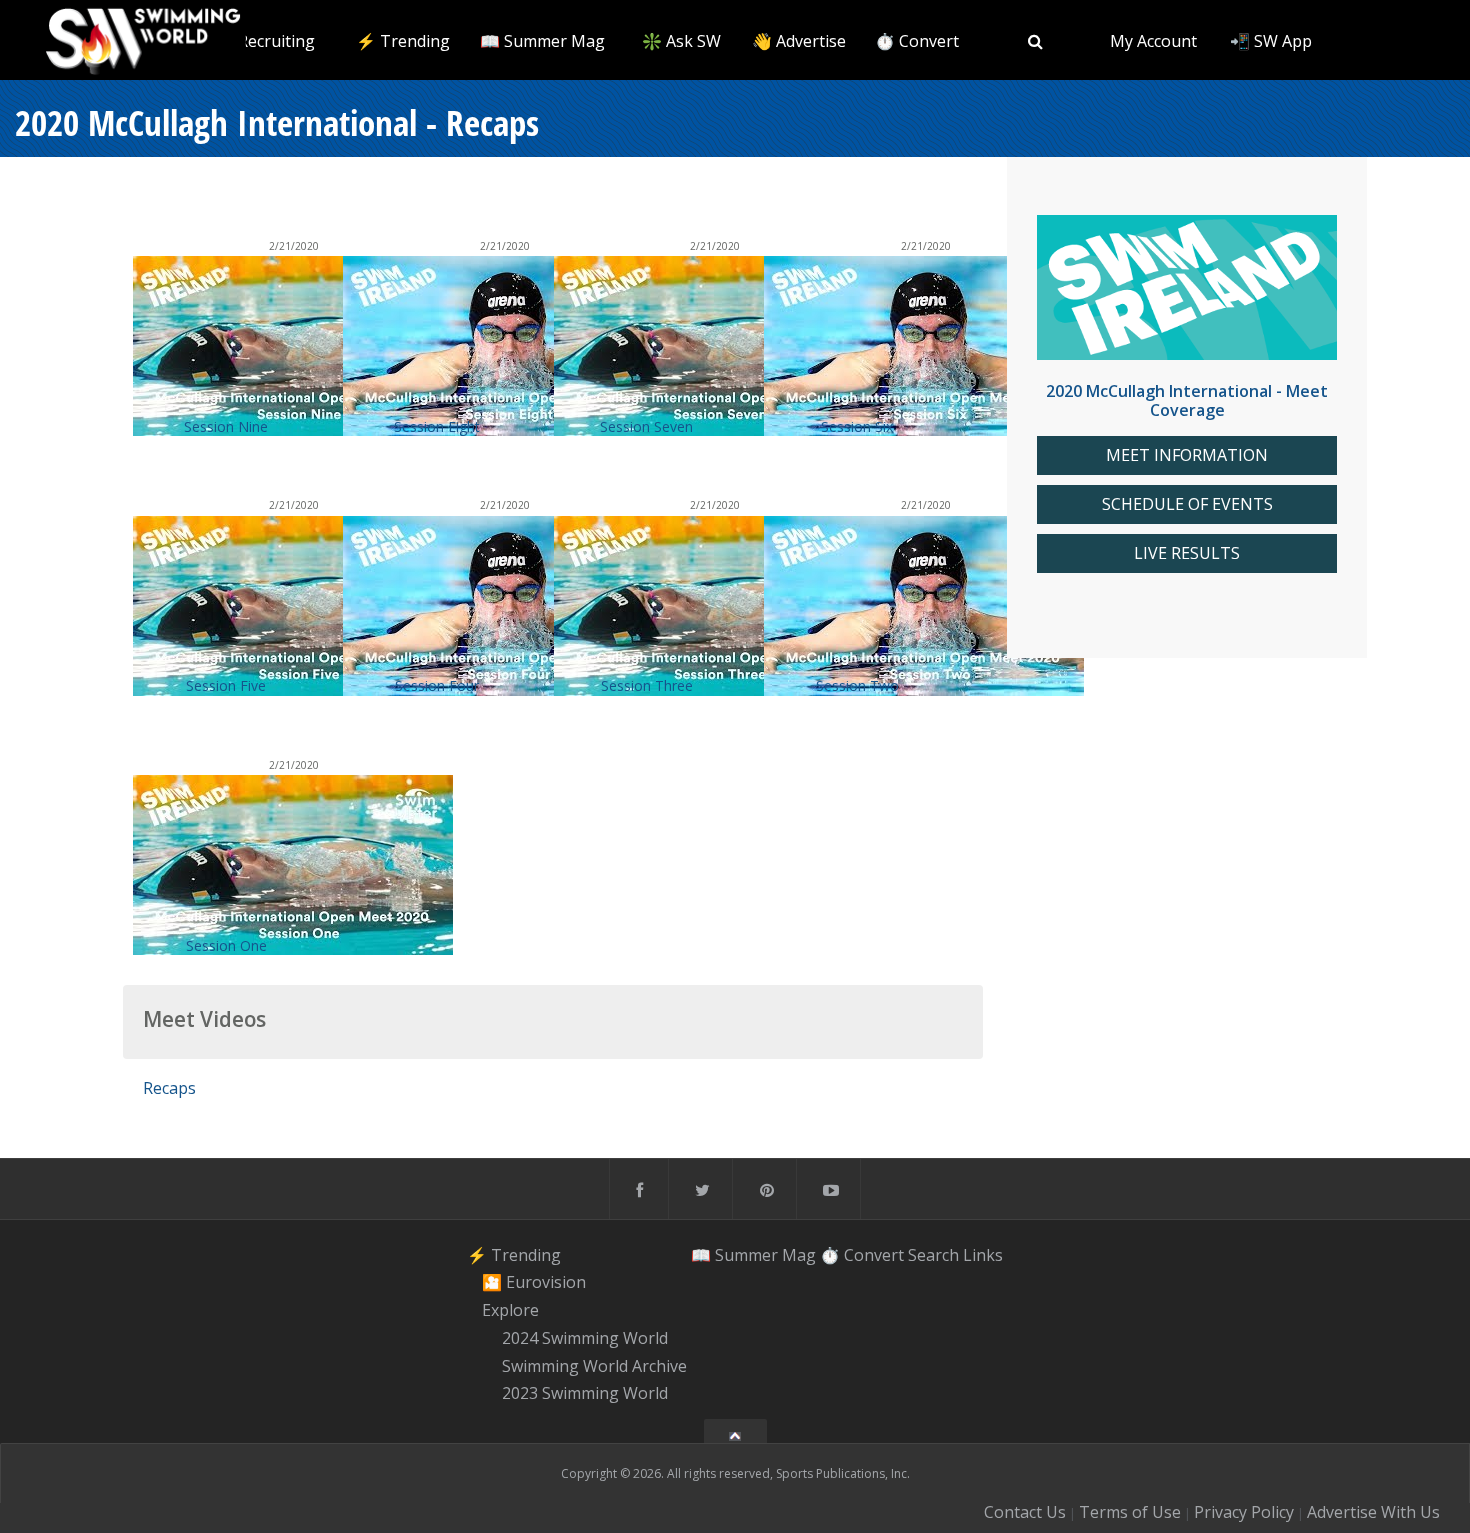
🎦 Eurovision (534, 1283)
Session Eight (437, 426)
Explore (510, 1310)
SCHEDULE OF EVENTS (1187, 504)
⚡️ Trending (403, 41)
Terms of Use (1130, 1512)
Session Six (857, 426)
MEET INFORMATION (1187, 455)
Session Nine (226, 426)
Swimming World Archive (594, 1366)
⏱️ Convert (917, 41)
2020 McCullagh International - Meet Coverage (1187, 400)
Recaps (169, 1088)
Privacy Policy (1244, 1512)
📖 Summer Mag (542, 41)
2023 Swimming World (585, 1394)
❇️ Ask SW (681, 41)
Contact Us (1025, 1512)
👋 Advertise (799, 41)
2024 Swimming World (585, 1338)
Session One (226, 945)
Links (983, 1255)
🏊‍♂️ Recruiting (264, 41)
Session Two (857, 685)
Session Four (437, 685)
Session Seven (646, 426)
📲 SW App (1271, 41)
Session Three (647, 685)
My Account (1153, 41)
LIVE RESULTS (1187, 553)
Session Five (226, 685)
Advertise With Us (1373, 1512)
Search (933, 1255)
